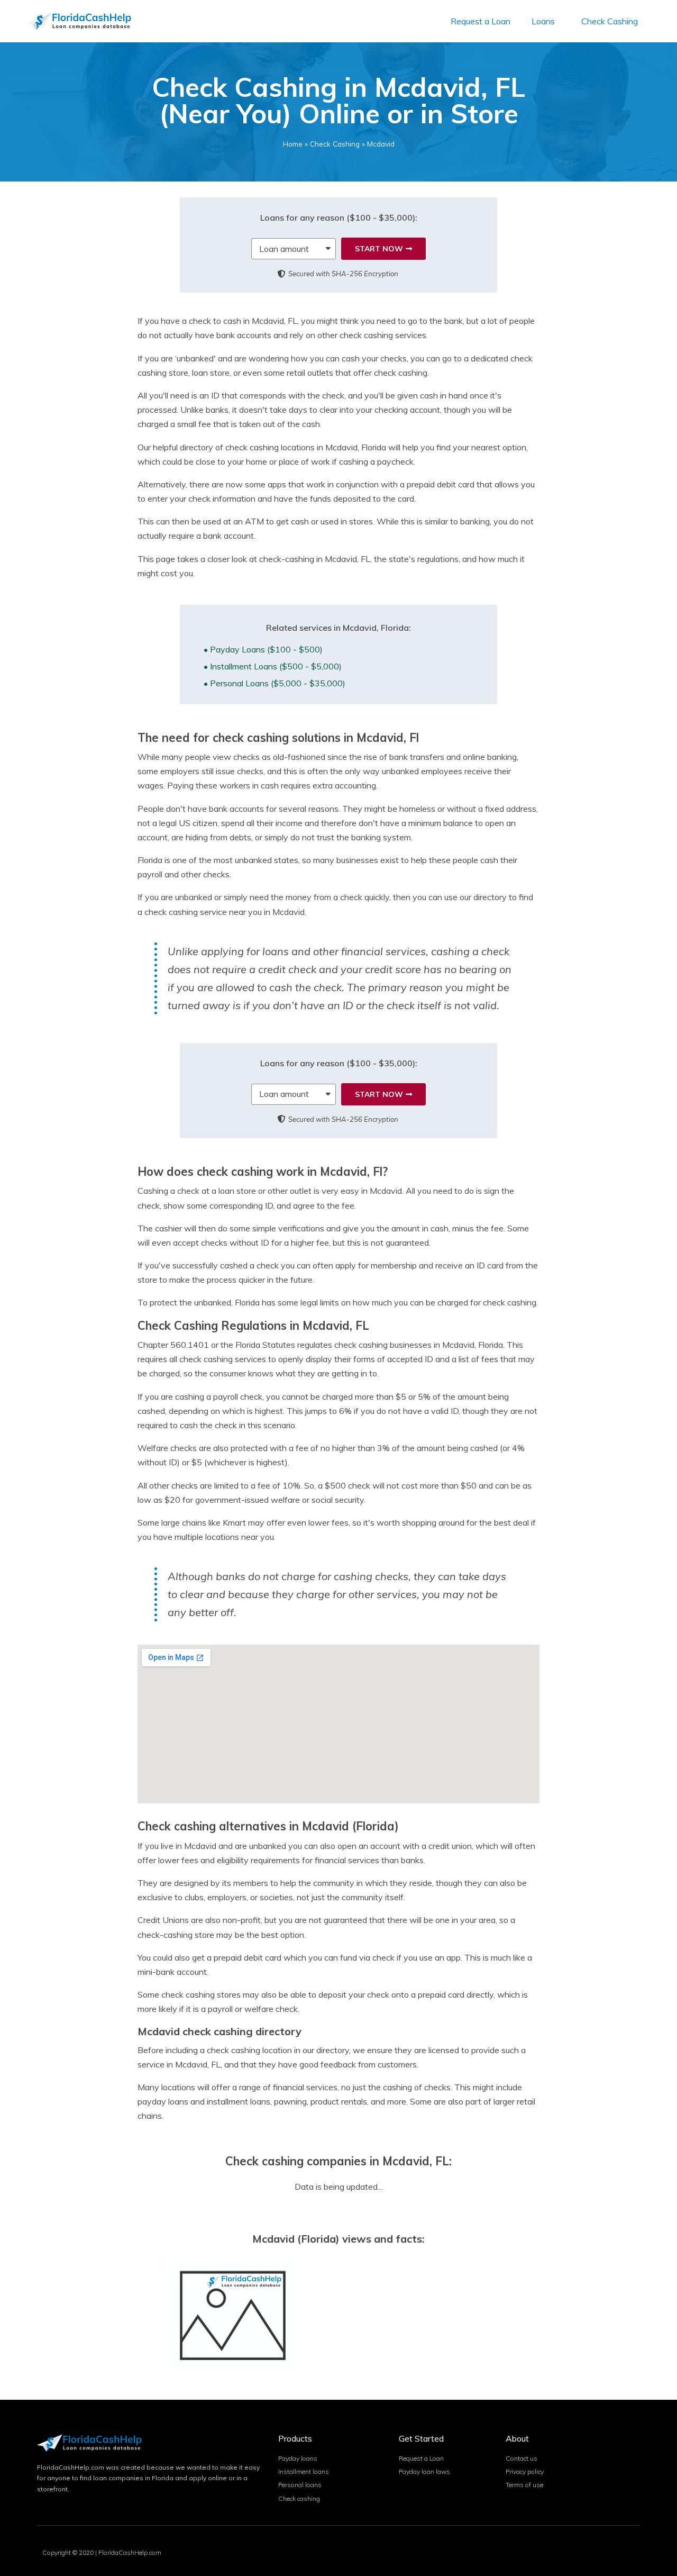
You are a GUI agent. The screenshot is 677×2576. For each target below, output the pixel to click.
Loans (543, 21)
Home (293, 144)
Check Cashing (610, 21)
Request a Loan (481, 21)
